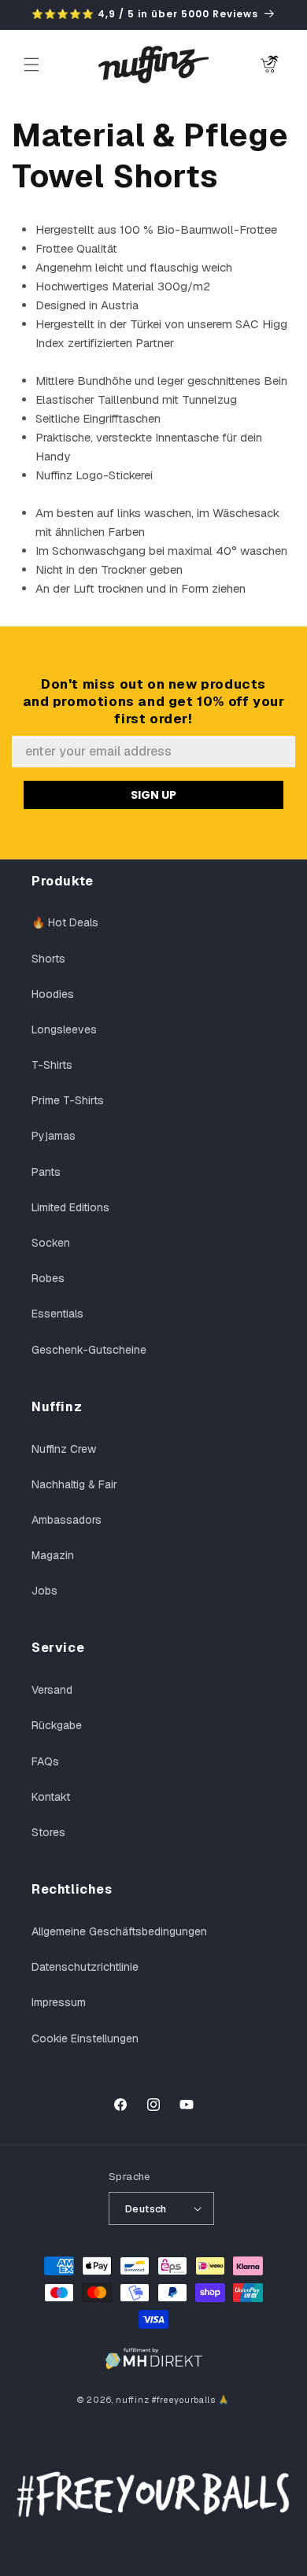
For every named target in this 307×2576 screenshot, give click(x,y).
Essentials (57, 1314)
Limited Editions (70, 1207)
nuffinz (132, 2400)
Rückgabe (57, 1725)
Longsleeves (64, 1029)
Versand (52, 1690)
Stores (48, 1832)
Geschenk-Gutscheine (89, 1350)
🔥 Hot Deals (65, 922)
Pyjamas (54, 1136)
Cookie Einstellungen (85, 2038)
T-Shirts (52, 1065)
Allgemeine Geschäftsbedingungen (119, 1931)
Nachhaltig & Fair (74, 1484)
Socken (51, 1243)
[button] (31, 65)
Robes (48, 1278)
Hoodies (53, 994)
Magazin (53, 1555)
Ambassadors (67, 1520)
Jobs (44, 1591)
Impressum (59, 2002)
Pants (46, 1172)
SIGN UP (153, 795)
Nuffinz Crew (64, 1449)
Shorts (48, 959)
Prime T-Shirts (68, 1100)
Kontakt (51, 1797)
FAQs (45, 1761)
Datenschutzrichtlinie (85, 1967)
